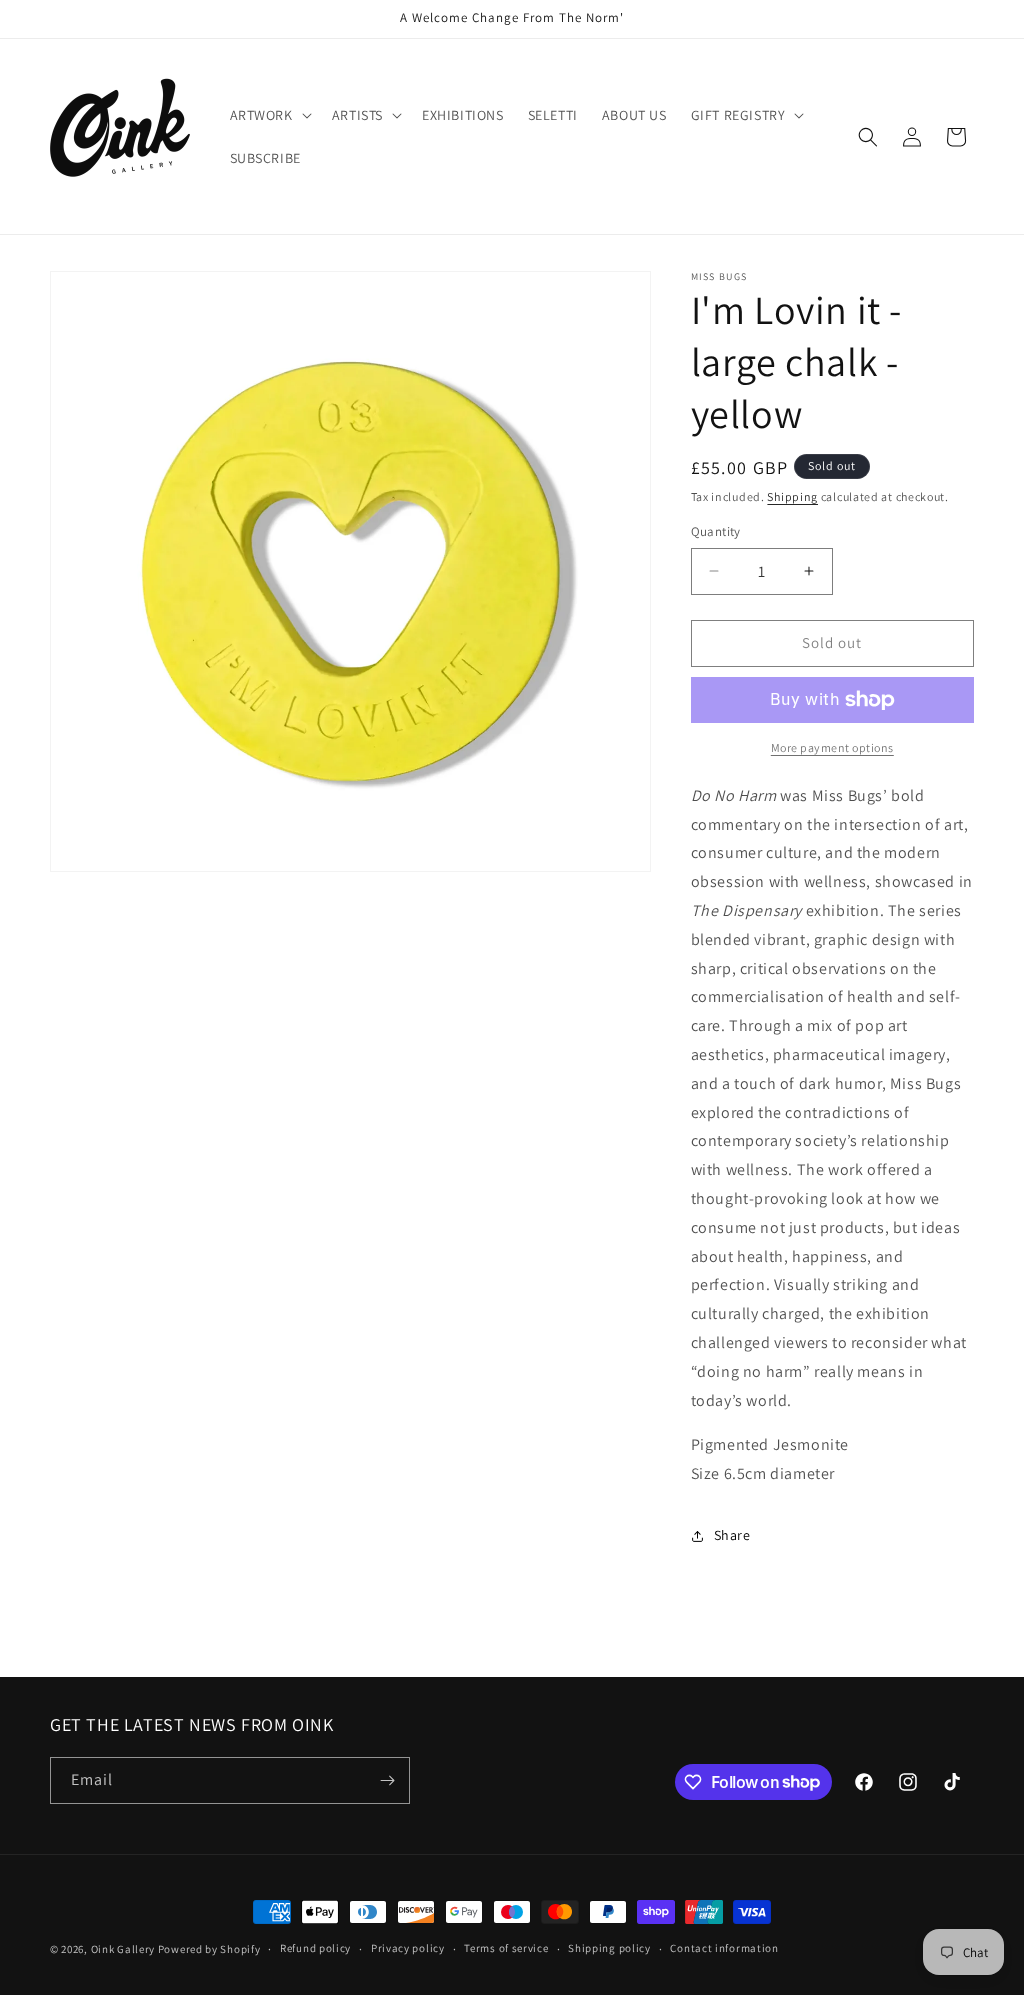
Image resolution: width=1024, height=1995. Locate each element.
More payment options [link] (832, 747)
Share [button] (732, 1535)
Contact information (724, 1948)
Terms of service (506, 1948)
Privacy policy (408, 1948)
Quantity (716, 531)
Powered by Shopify (209, 1949)
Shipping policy (609, 1948)
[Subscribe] (387, 1780)
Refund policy (315, 1948)
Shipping (792, 496)
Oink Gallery (124, 1949)
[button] (269, 115)
